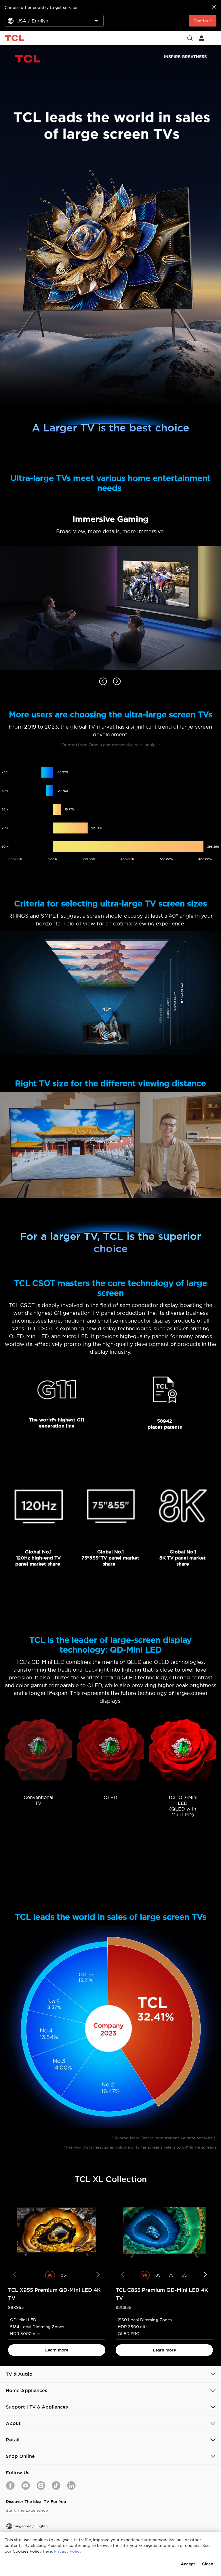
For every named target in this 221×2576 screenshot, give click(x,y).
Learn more (57, 2350)
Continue (203, 21)
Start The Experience (27, 2510)
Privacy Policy (68, 2551)
